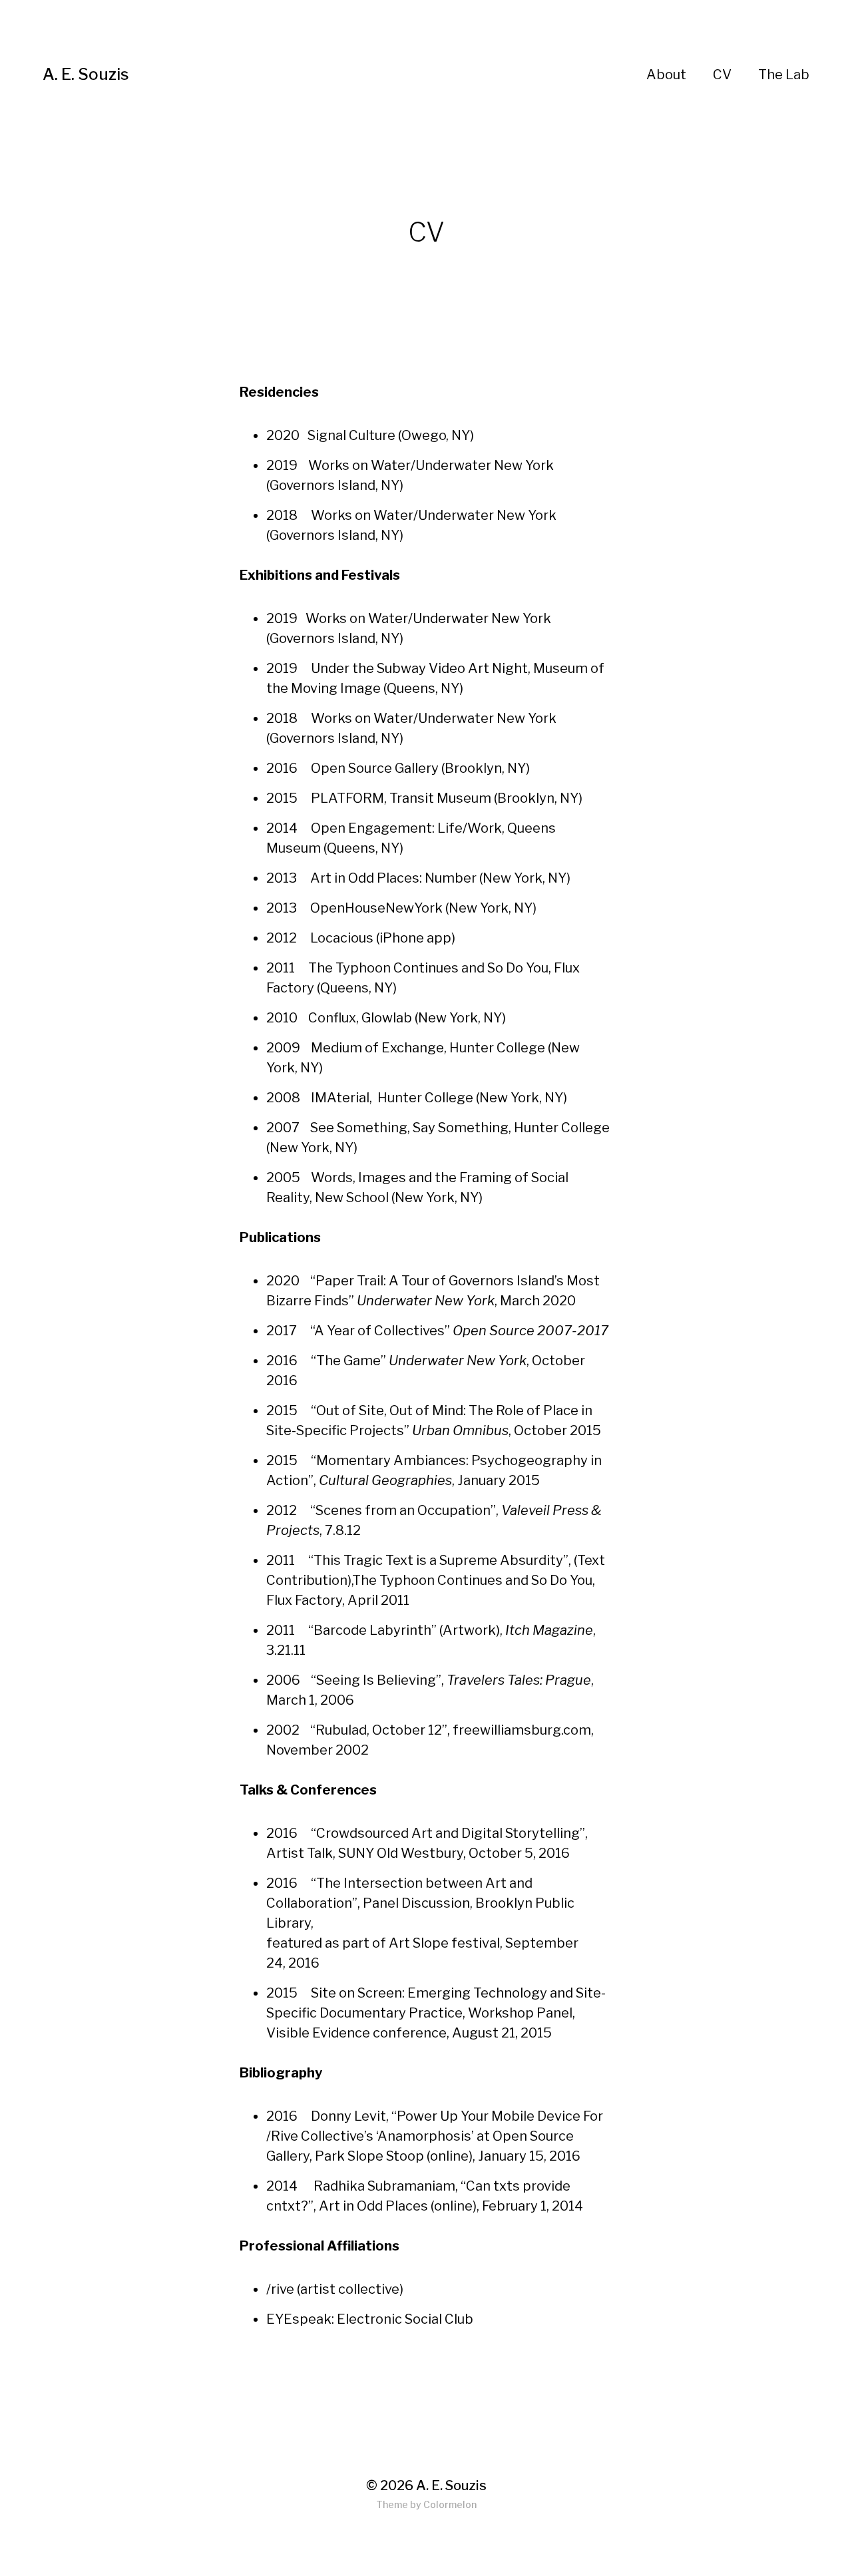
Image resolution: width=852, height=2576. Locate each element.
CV (722, 75)
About (666, 75)
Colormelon (450, 2504)
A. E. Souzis (86, 74)
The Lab (784, 75)
